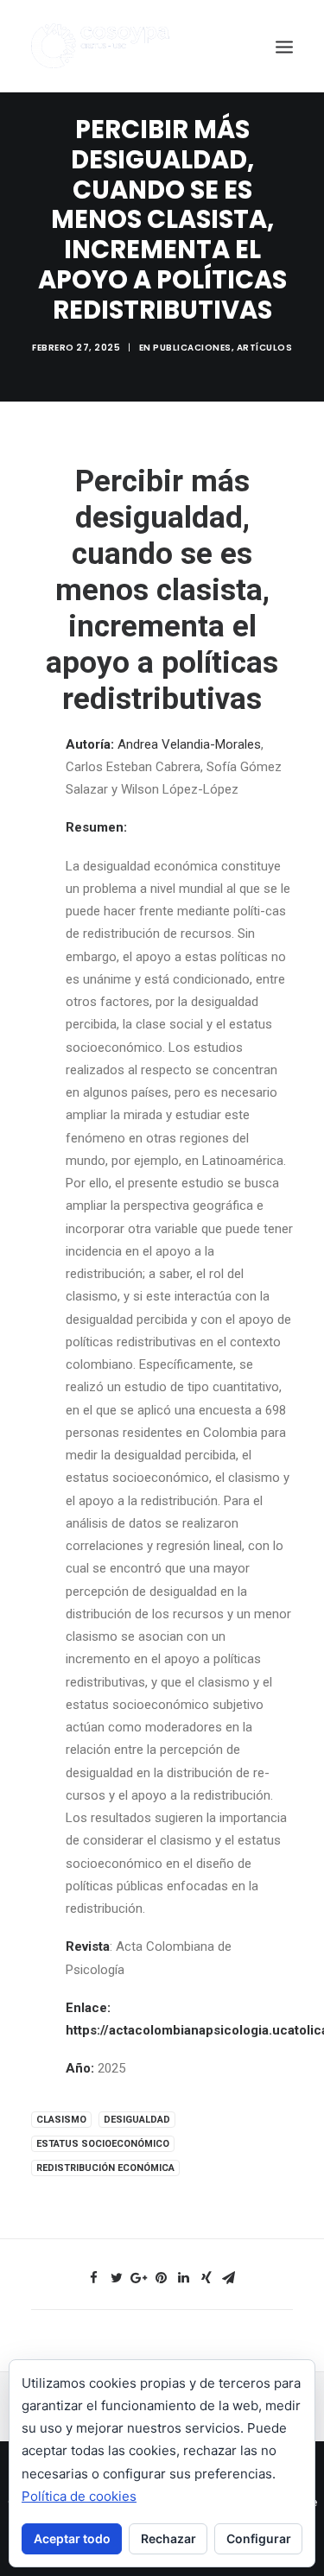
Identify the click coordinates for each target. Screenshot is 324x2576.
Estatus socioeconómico (103, 2144)
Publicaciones (192, 348)
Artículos (265, 348)
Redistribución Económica (105, 2168)
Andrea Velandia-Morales (189, 744)
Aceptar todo (72, 2538)
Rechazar (168, 2538)
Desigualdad (137, 2120)
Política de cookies (79, 2496)
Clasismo (61, 2120)
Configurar (259, 2538)
